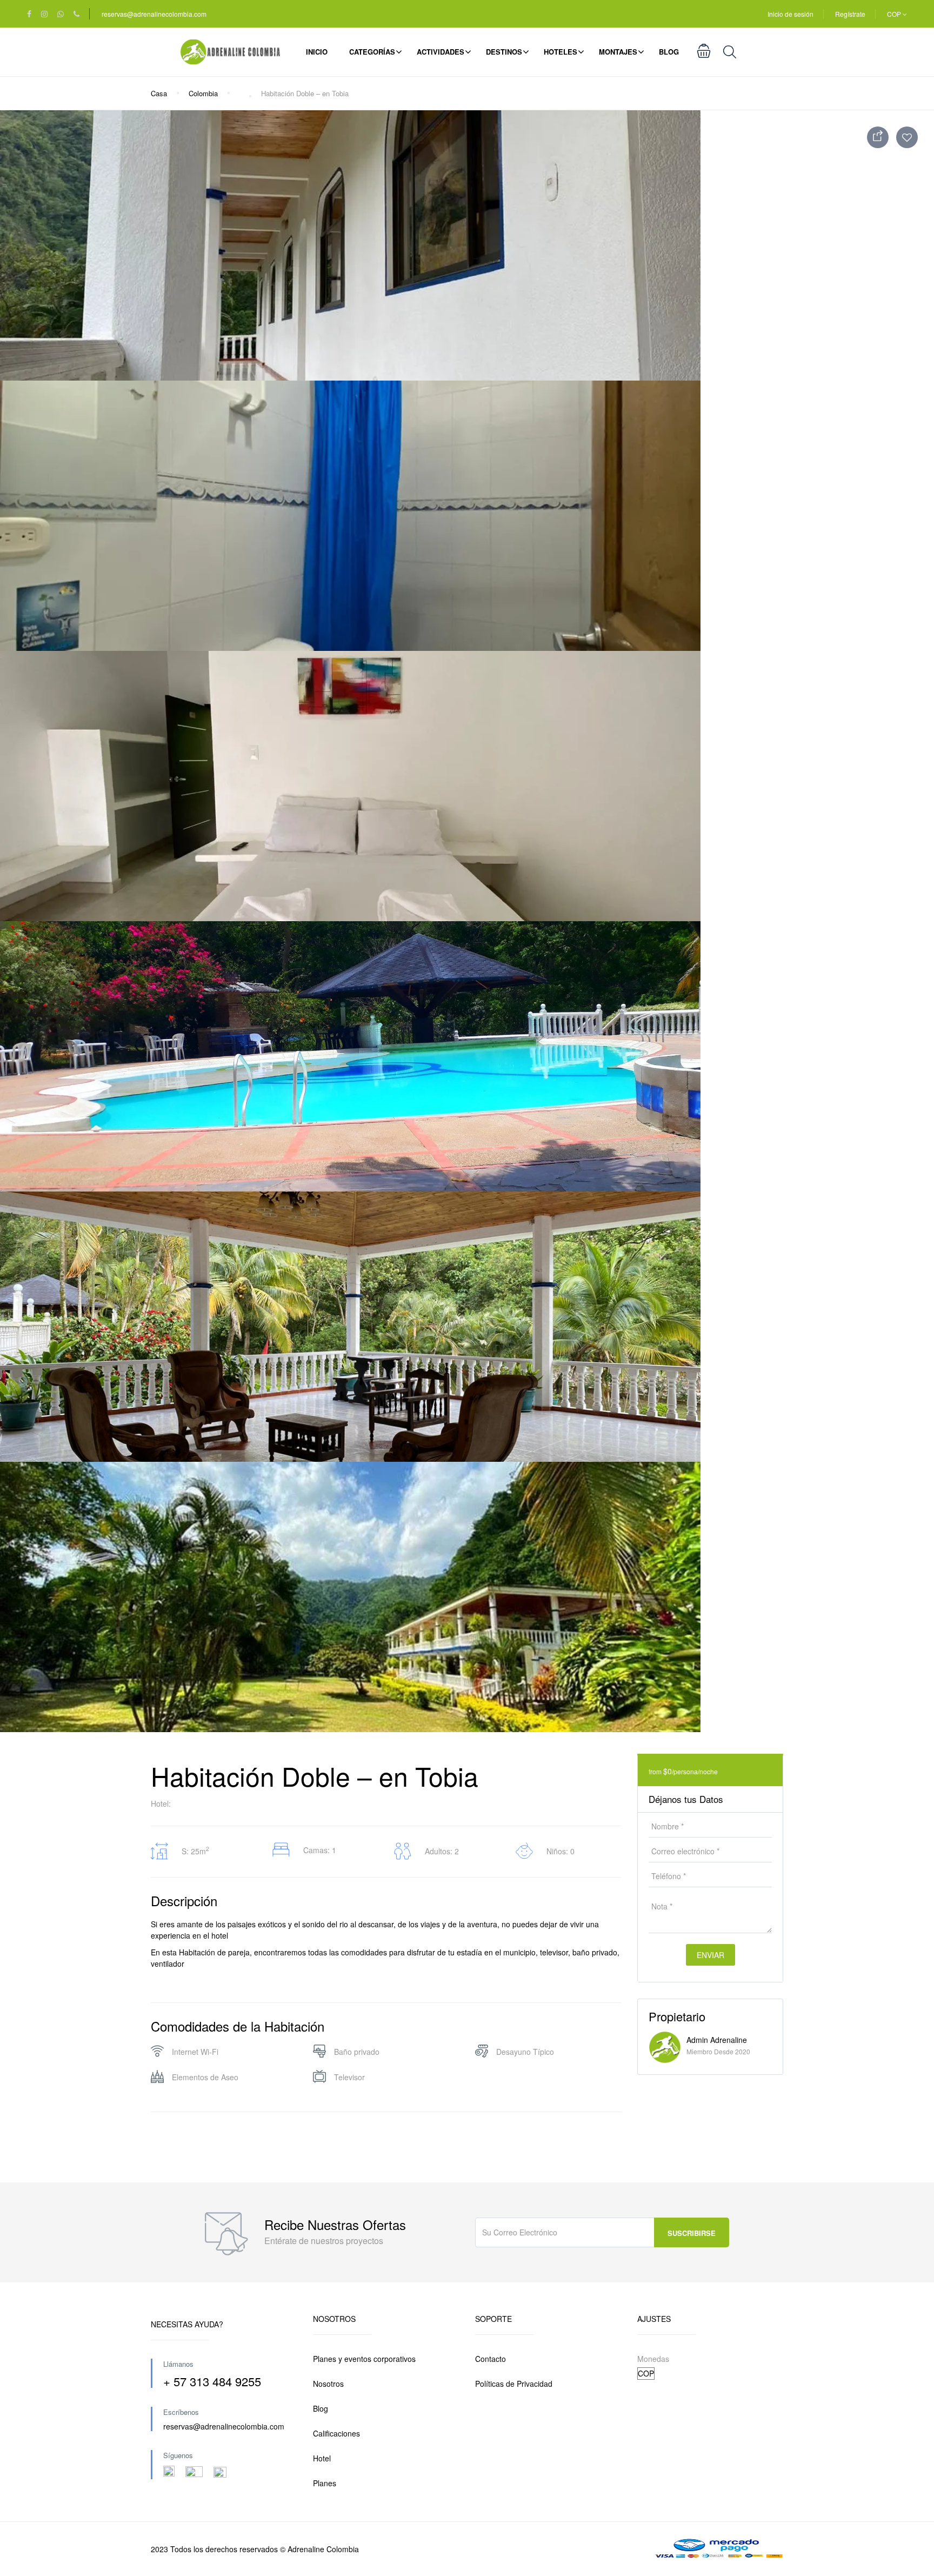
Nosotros (328, 2384)
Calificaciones (336, 2433)
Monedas (653, 2359)
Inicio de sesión (790, 14)
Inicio (317, 52)
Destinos (504, 52)
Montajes (618, 52)
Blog (669, 52)
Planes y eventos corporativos (364, 2359)
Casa (159, 93)
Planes (325, 2483)
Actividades (441, 52)
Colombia (203, 93)
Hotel (322, 2458)
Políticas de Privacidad (514, 2384)
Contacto (491, 2359)
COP (895, 14)
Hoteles (561, 52)
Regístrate (850, 14)
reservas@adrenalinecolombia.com (154, 14)
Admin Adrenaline (717, 2040)
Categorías (372, 52)
